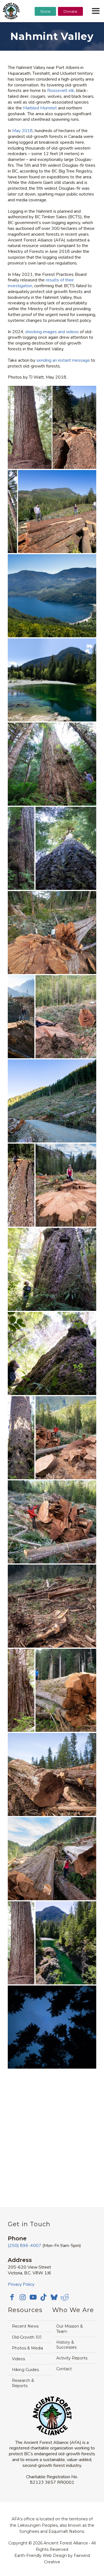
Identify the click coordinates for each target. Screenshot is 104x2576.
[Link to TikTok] (44, 2297)
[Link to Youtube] (33, 2297)
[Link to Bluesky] (54, 2298)
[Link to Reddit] (65, 2297)
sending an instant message (63, 360)
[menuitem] (45, 25)
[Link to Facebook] (12, 2297)
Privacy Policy (21, 2284)
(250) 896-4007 (25, 2246)
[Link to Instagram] (22, 2297)
